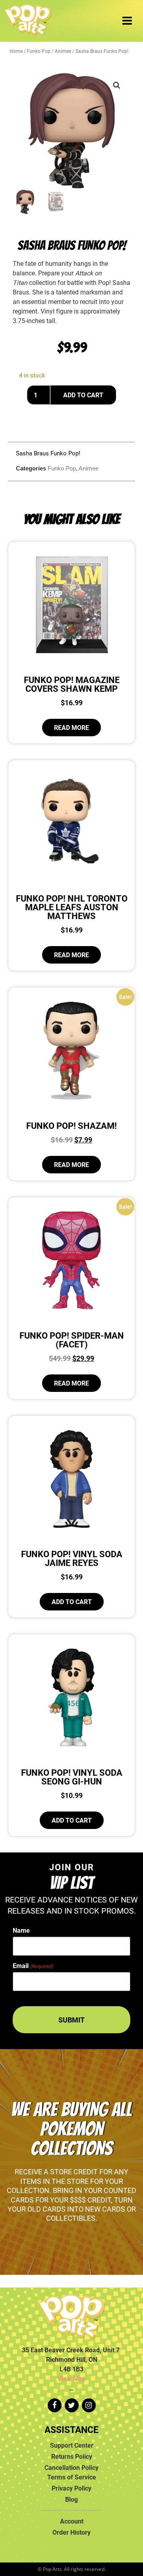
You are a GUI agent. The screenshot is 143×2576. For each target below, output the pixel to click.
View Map (72, 2379)
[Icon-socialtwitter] (72, 2405)
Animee (63, 51)
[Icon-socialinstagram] (89, 2405)
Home (16, 51)
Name (21, 1930)
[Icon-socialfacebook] (55, 2405)
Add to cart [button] (72, 1602)
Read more (71, 728)
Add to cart (83, 395)
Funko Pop (39, 51)
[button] (117, 85)
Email (33, 1966)
